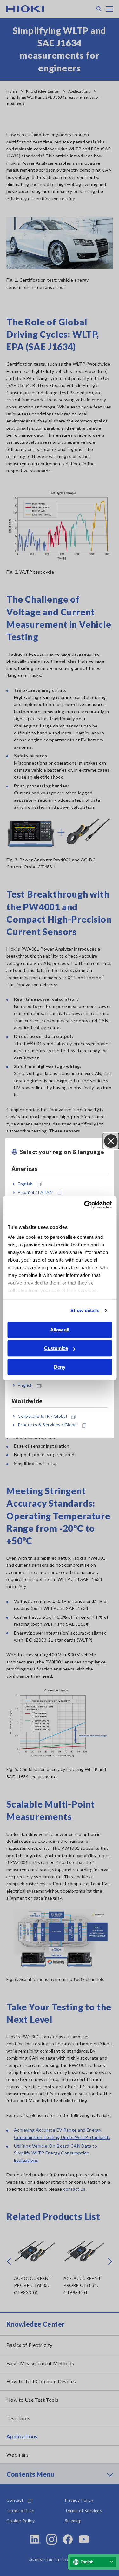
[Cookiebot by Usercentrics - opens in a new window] (85, 1205)
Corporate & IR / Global (42, 1416)
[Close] (111, 1141)
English (25, 1184)
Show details (85, 1310)
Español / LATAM (36, 1192)
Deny (60, 1367)
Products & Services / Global (48, 1425)
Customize (56, 1348)
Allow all (60, 1330)
